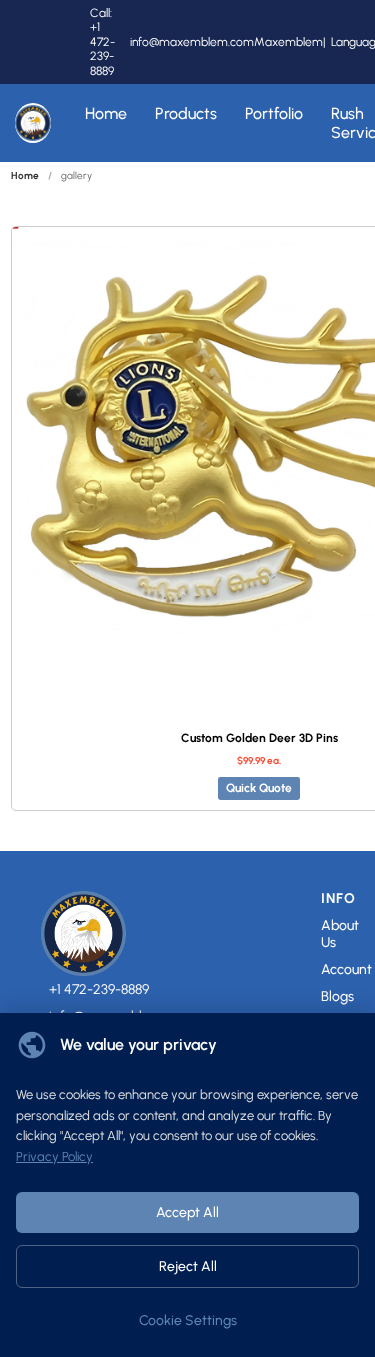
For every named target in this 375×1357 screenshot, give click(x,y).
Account (346, 970)
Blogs (337, 997)
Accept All (187, 1212)
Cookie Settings (188, 1320)
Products (186, 113)
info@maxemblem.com (192, 42)
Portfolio (274, 113)
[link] (25, 176)
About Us (340, 934)
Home (106, 113)
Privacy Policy (54, 1156)
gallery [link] (76, 176)
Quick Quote (259, 788)
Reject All (188, 1266)
